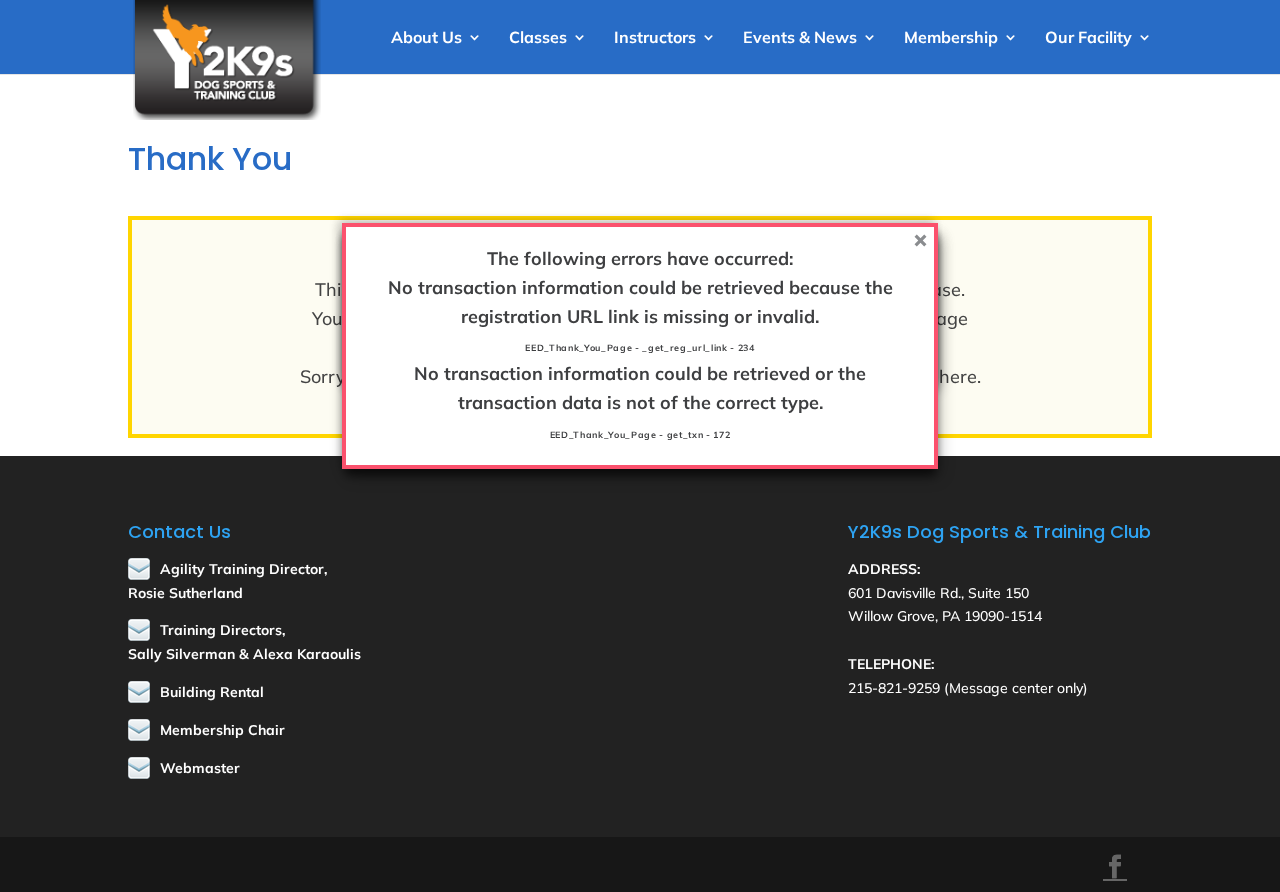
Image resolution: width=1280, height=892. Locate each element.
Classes (538, 38)
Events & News (800, 38)
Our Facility (1088, 38)
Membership (951, 38)
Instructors (655, 38)
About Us (426, 38)
